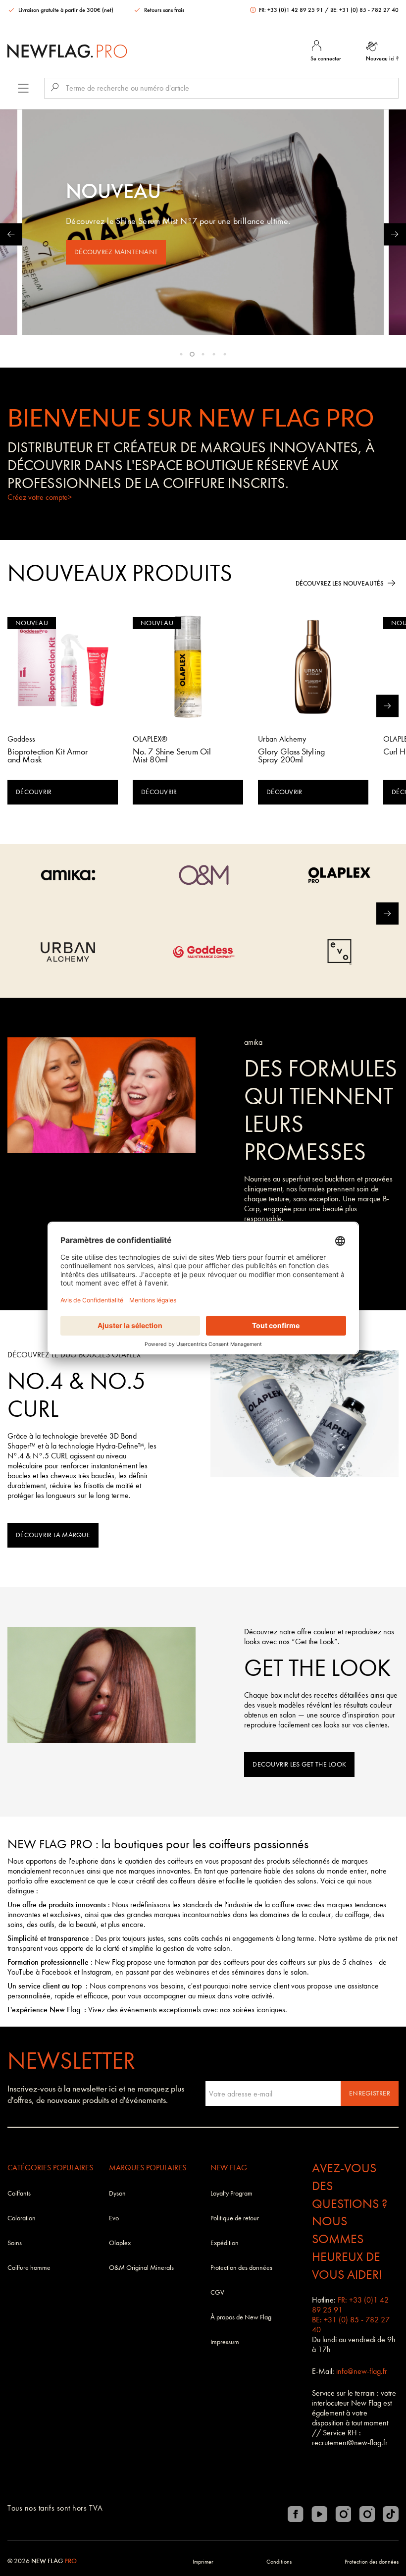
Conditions (279, 2562)
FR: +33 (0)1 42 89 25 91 (291, 10)
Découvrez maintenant (116, 252)
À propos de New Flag (241, 2317)
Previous (11, 234)
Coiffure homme (29, 2268)
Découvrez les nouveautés (340, 583)
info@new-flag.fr (362, 2371)
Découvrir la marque (53, 1535)
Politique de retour (235, 2218)
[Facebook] (296, 2514)
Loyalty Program (231, 2193)
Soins (15, 2243)
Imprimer (203, 2562)
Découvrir (34, 792)
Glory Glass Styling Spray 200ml (291, 756)
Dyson (117, 2193)
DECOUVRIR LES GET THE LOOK (299, 1764)
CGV (217, 2292)
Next (395, 234)
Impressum (225, 2342)
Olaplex (120, 2243)
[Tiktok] (391, 2514)
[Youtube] (319, 2514)
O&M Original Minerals (141, 2268)
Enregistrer (370, 2093)
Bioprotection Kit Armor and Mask (48, 756)
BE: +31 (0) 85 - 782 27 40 (364, 10)
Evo (114, 2218)
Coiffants (19, 2193)
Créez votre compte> (40, 497)
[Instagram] (343, 2514)
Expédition (225, 2243)
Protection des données (241, 2268)
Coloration (22, 2218)
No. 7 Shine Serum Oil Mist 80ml (172, 756)
